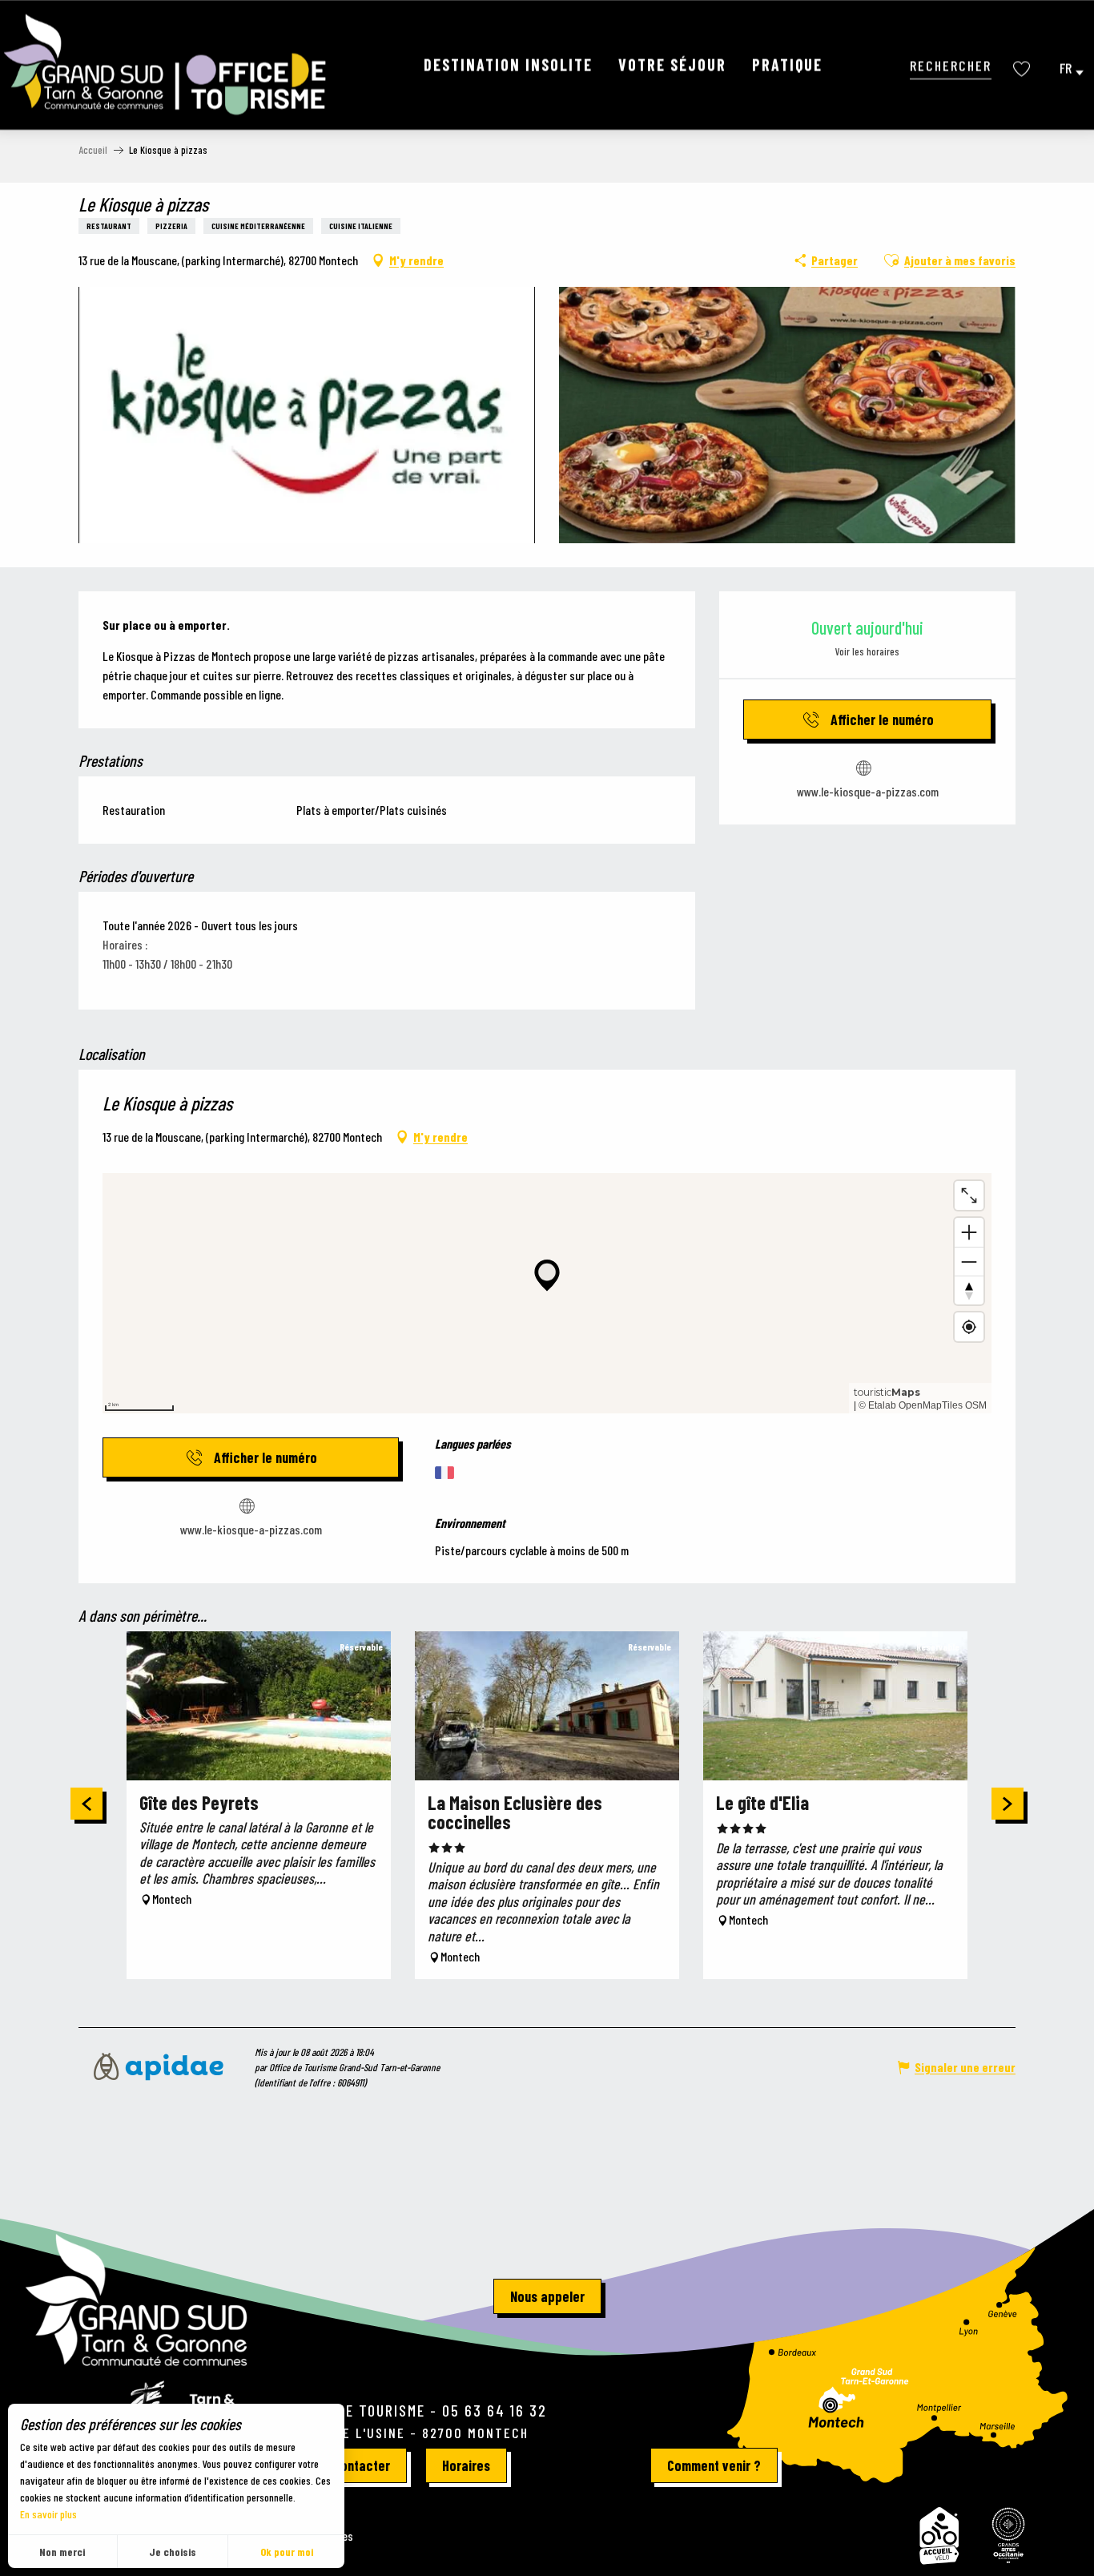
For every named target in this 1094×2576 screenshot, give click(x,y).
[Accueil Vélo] (939, 2536)
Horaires (466, 2465)
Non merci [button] (62, 2552)
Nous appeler (547, 2296)
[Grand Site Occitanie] (1009, 2536)
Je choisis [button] (173, 2552)
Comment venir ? (714, 2465)
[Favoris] (1024, 69)
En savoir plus (48, 2514)
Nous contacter (346, 2465)
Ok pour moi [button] (287, 2552)
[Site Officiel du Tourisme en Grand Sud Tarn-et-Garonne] (167, 65)
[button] (951, 65)
